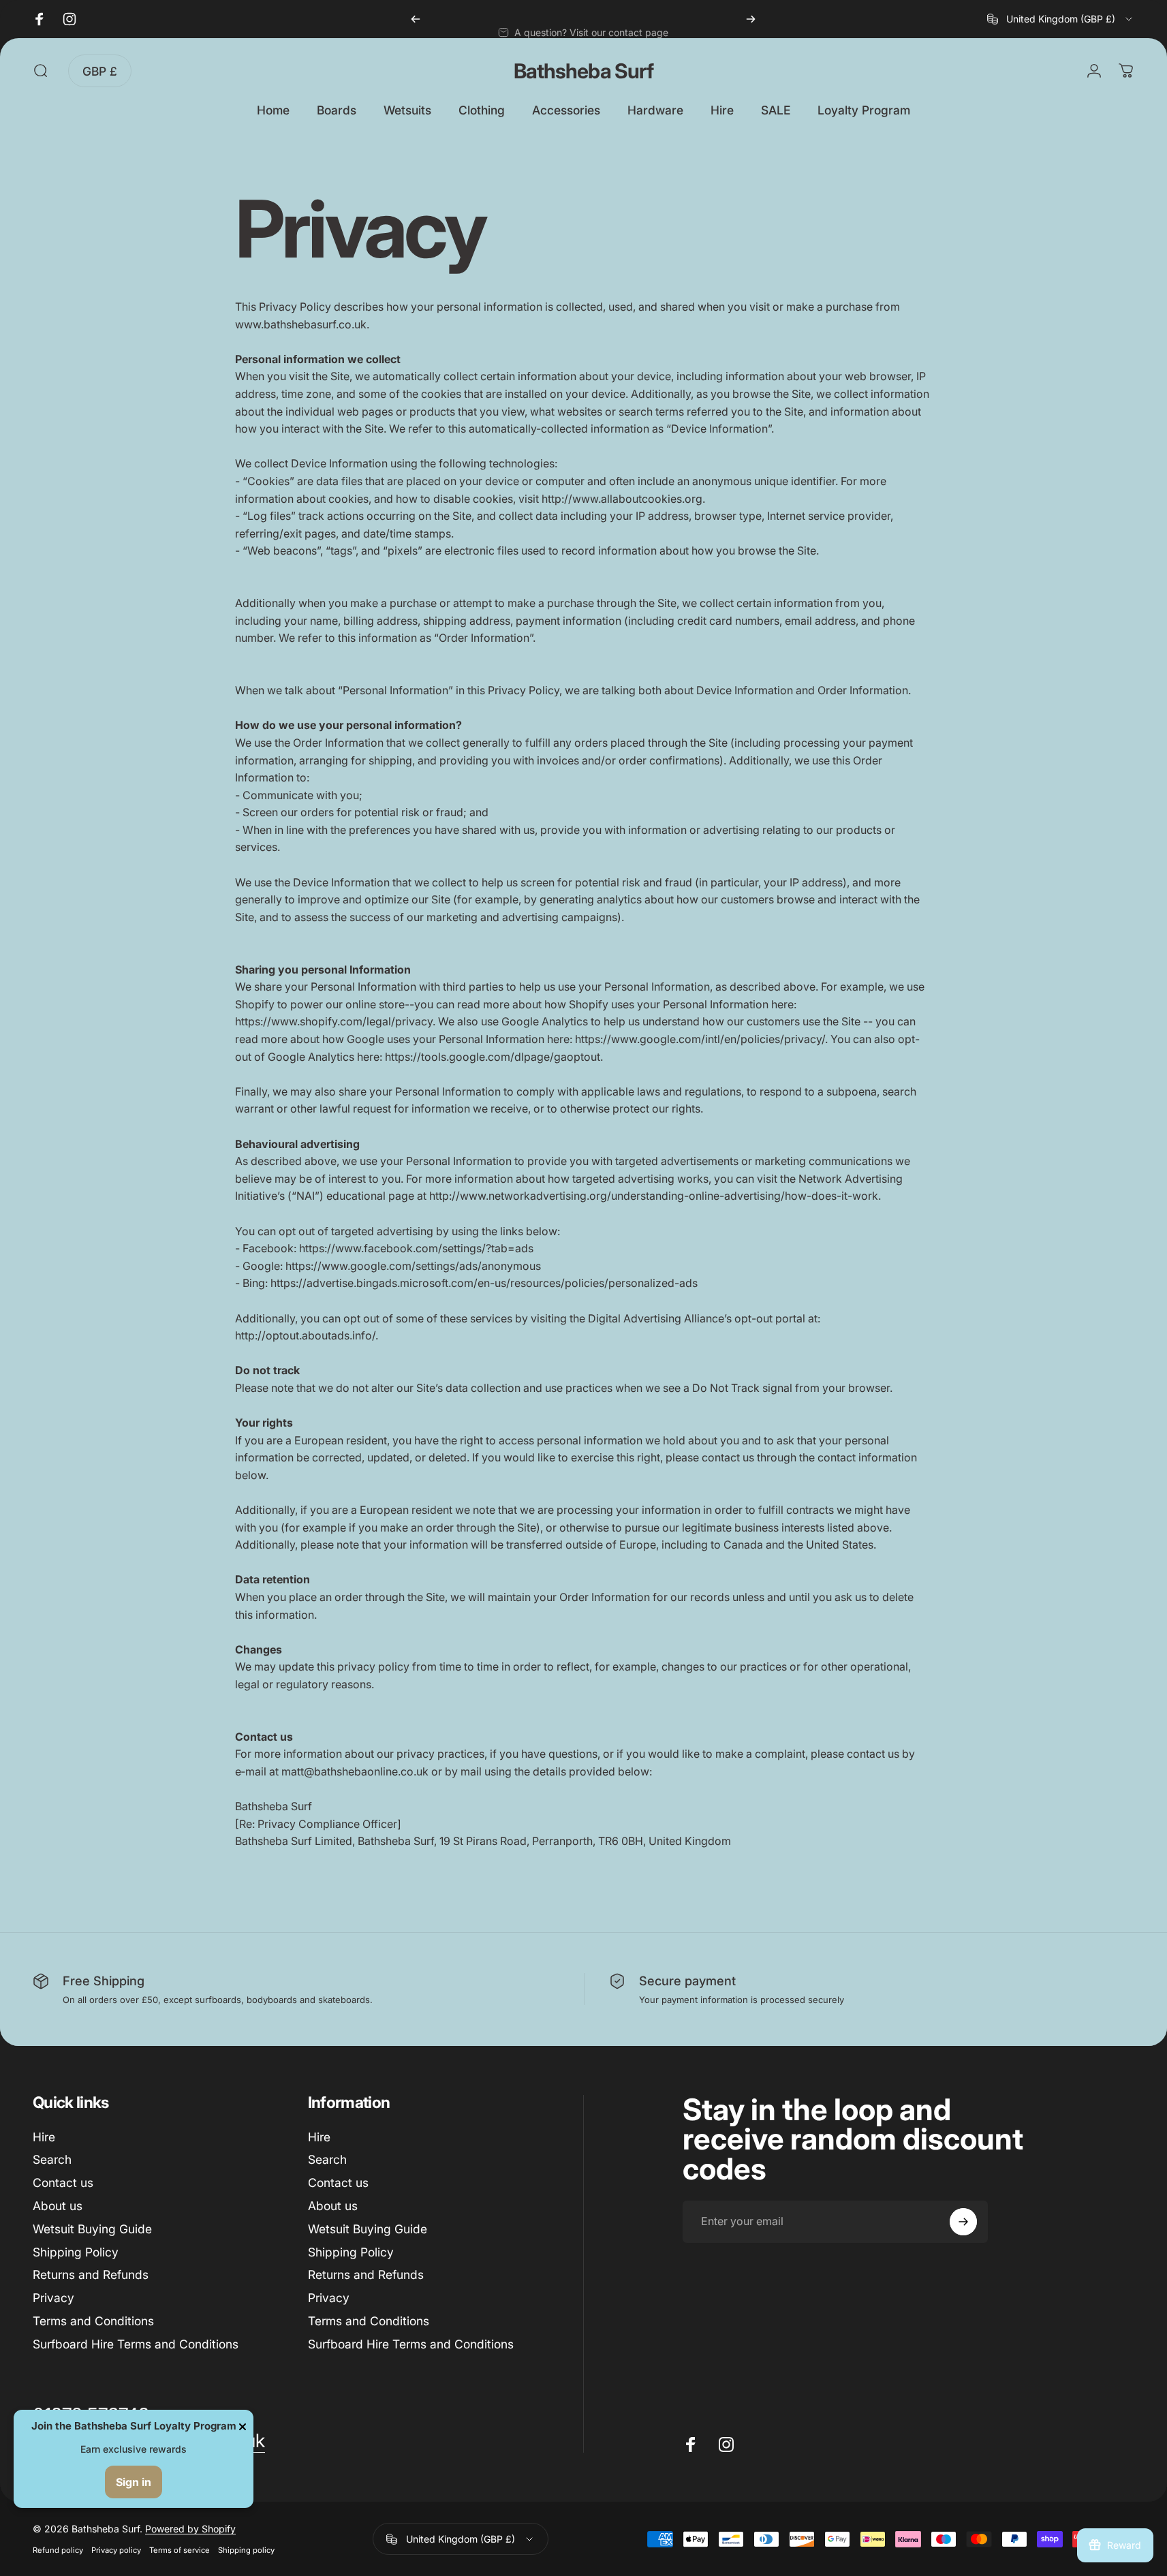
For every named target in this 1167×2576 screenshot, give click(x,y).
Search (52, 2159)
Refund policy (58, 2550)
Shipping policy (246, 2550)
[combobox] (1061, 19)
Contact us (63, 2183)
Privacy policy (116, 2550)
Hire (44, 2137)
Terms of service (180, 2550)
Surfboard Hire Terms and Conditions (136, 2344)
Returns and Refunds (91, 2275)
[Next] (751, 19)
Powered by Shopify (190, 2529)
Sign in (134, 2482)
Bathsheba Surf (583, 71)
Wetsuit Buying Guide (92, 2229)
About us (58, 2206)
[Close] (243, 2427)
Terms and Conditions (93, 2321)
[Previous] (416, 19)
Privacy (53, 2298)
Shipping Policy (76, 2252)
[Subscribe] (963, 2222)
